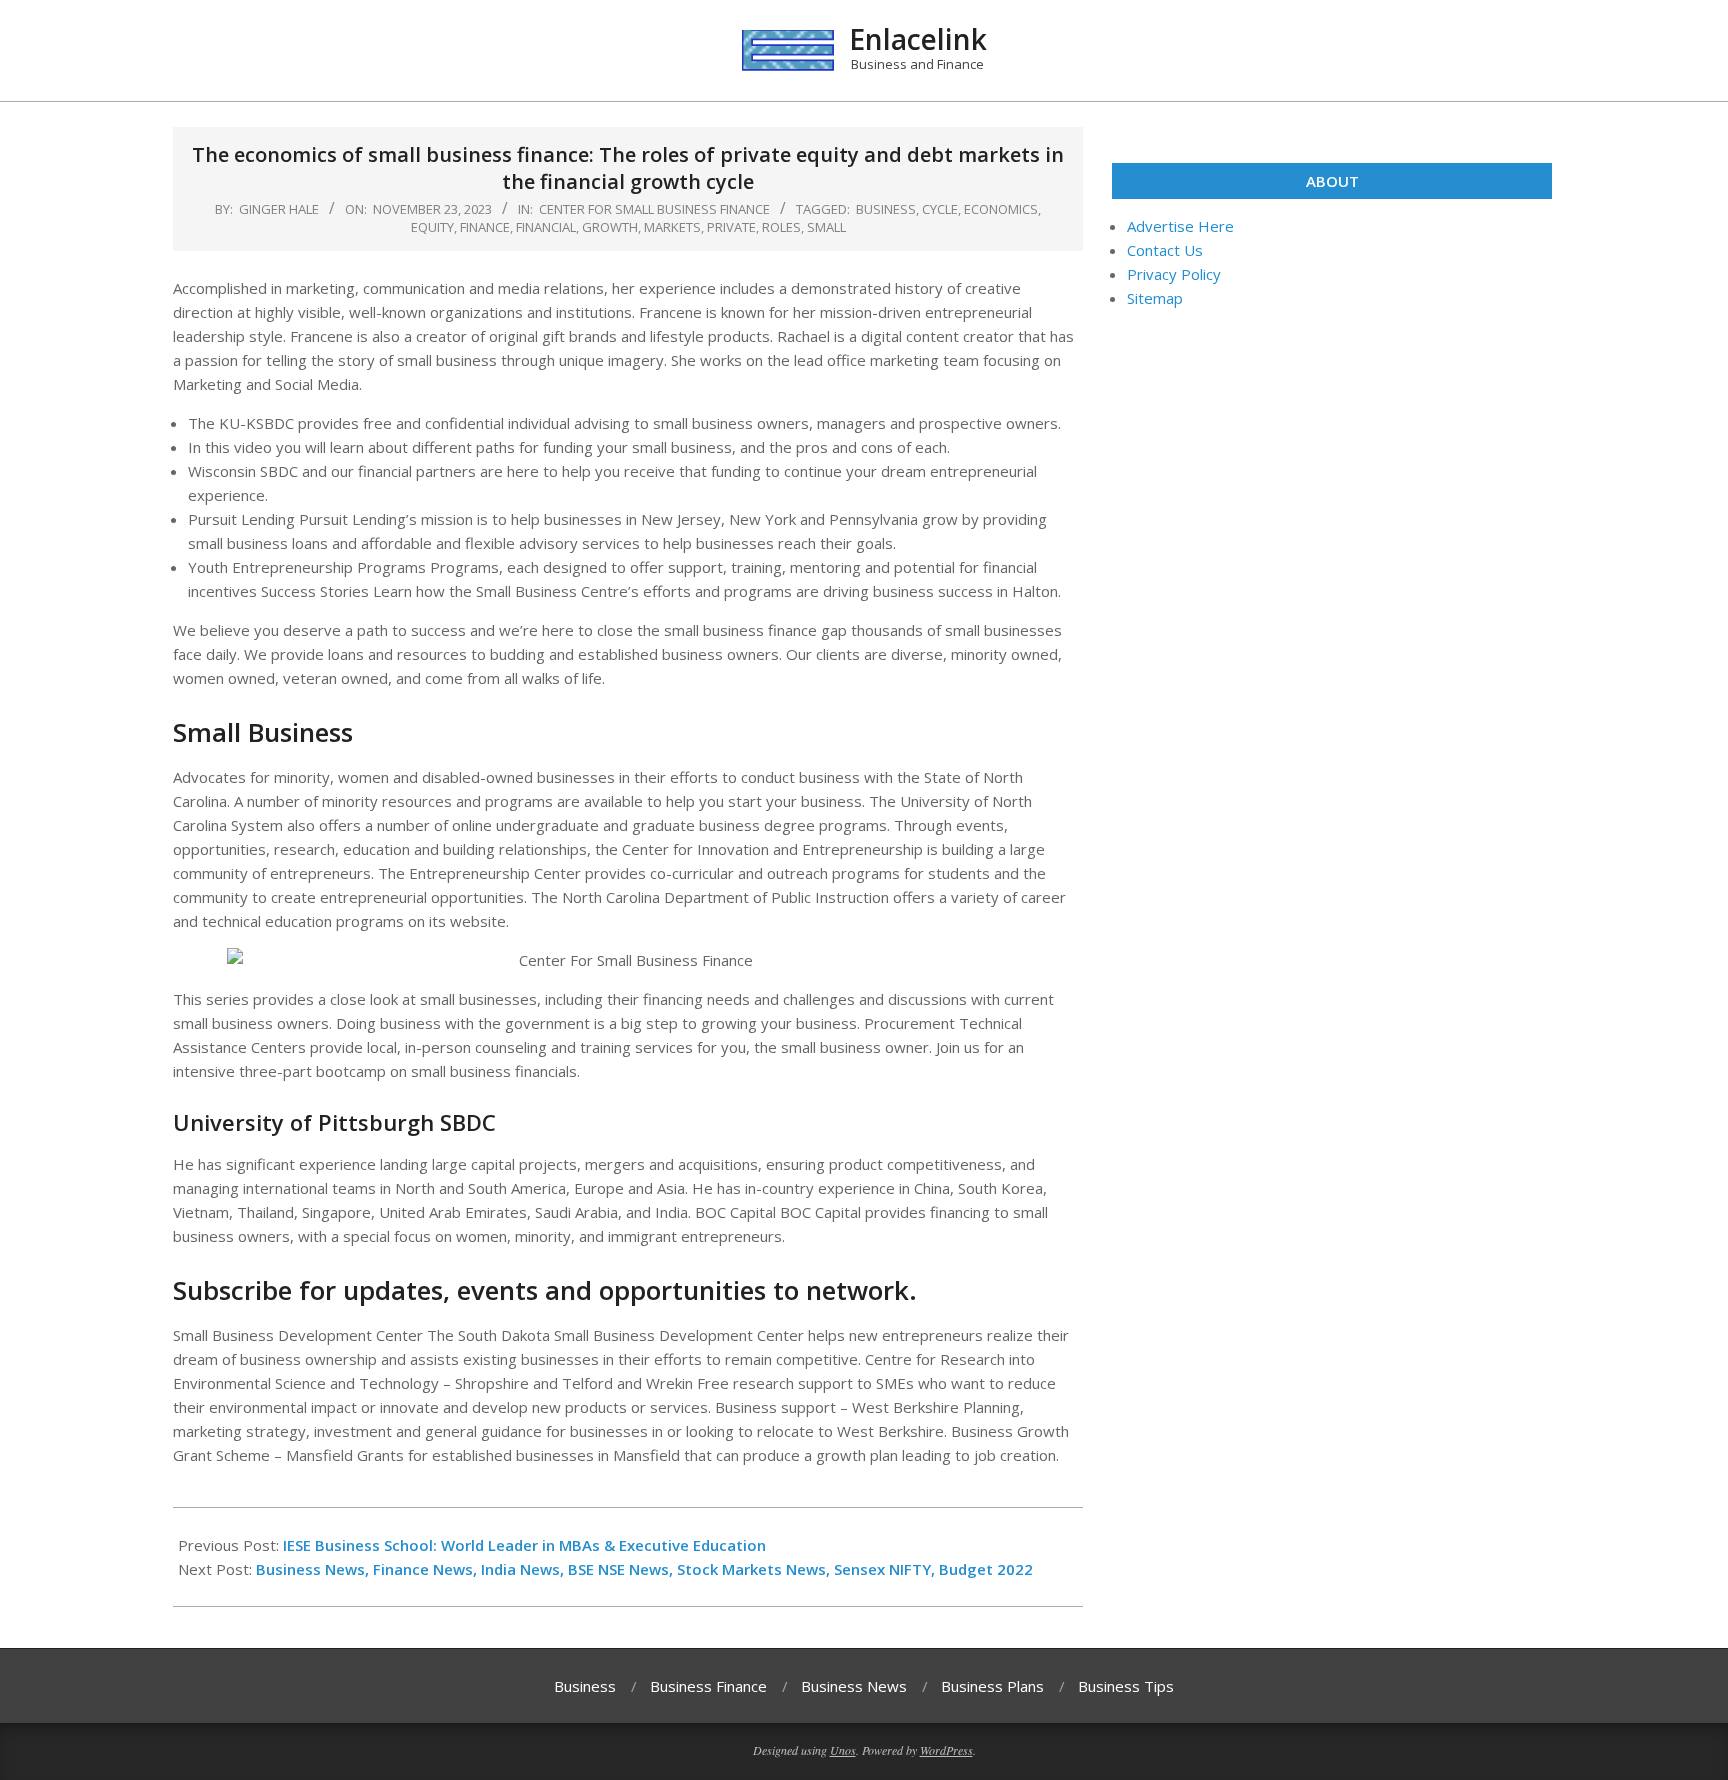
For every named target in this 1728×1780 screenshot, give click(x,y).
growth (610, 227)
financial (546, 227)
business (886, 209)
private (731, 227)
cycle (940, 209)
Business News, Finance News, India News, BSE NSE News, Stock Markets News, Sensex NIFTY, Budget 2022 (644, 1569)
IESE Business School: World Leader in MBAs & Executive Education (524, 1545)
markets (672, 227)
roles (781, 227)
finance (485, 227)
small (826, 227)
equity (432, 227)
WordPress (946, 1750)
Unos (843, 1750)
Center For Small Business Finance (654, 209)
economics (1001, 209)
